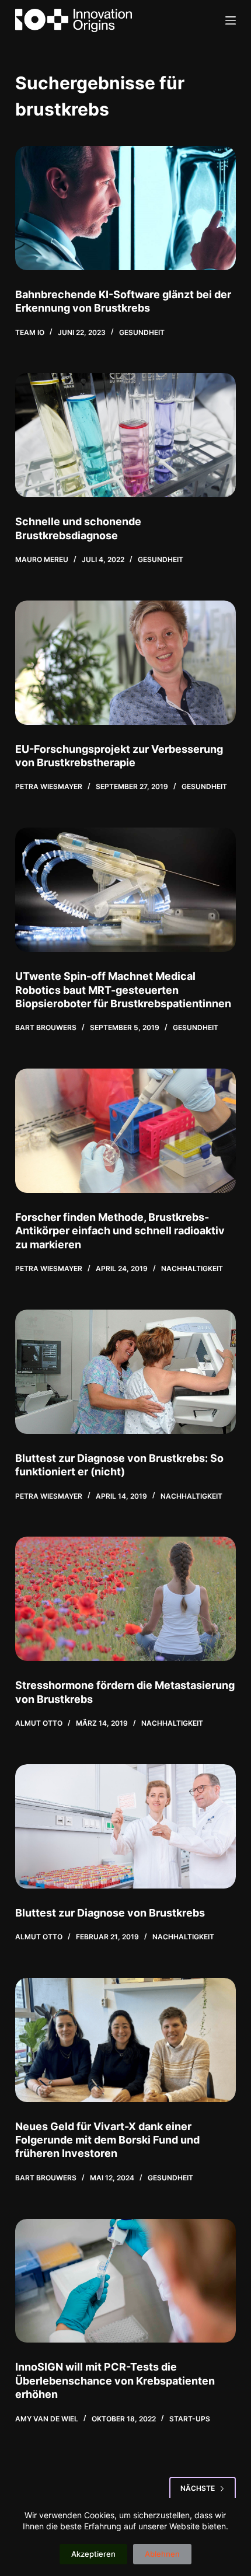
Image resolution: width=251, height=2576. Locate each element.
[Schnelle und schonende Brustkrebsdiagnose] (125, 435)
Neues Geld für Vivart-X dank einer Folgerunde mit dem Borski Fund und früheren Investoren (107, 2140)
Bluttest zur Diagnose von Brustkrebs (110, 1913)
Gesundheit (142, 332)
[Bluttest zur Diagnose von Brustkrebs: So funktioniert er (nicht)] (125, 1372)
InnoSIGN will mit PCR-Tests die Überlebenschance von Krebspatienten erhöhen (115, 2380)
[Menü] (231, 20)
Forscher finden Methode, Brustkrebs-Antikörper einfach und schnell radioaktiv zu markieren (120, 1231)
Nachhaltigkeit (192, 1268)
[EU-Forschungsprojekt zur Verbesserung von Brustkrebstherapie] (125, 663)
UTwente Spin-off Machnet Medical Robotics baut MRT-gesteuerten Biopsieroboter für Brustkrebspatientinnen (123, 990)
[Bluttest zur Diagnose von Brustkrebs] (125, 1826)
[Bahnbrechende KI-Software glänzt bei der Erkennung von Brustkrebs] (125, 208)
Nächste (198, 2488)
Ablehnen (162, 2554)
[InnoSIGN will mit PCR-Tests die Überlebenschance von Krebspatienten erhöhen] (125, 2281)
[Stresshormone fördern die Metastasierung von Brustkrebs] (125, 1599)
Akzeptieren (93, 2554)
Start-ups (190, 2419)
